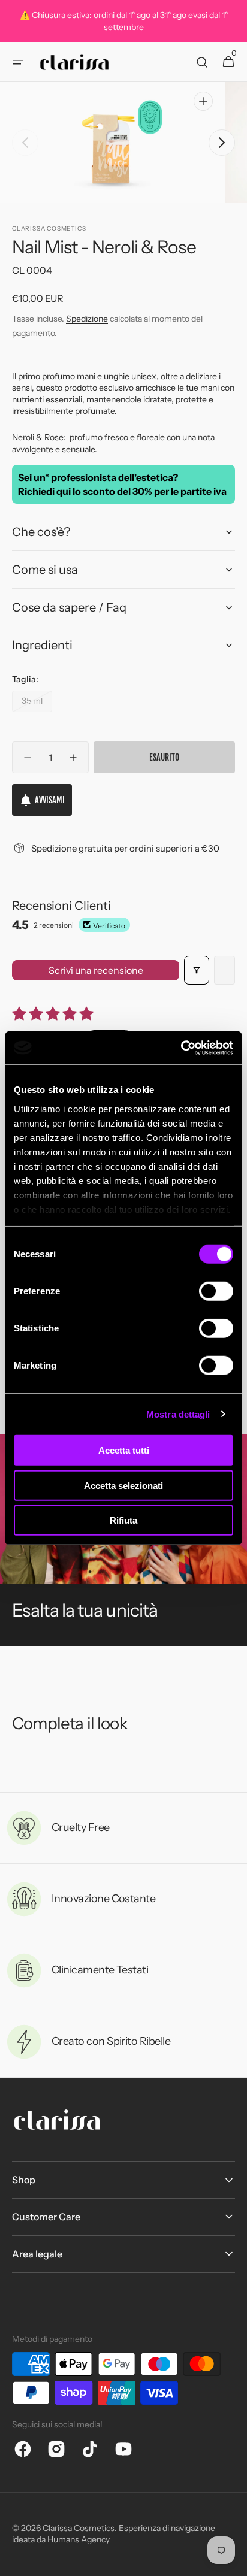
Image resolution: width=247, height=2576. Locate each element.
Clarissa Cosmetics (79, 2528)
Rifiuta (123, 1520)
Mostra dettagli (178, 1414)
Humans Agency (79, 2539)
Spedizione (87, 319)
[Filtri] (197, 970)
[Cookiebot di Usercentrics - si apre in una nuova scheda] (181, 1048)
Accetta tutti (124, 1450)
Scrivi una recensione (96, 970)
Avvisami (50, 800)
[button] (18, 62)
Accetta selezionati (123, 1485)
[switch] (216, 1291)
